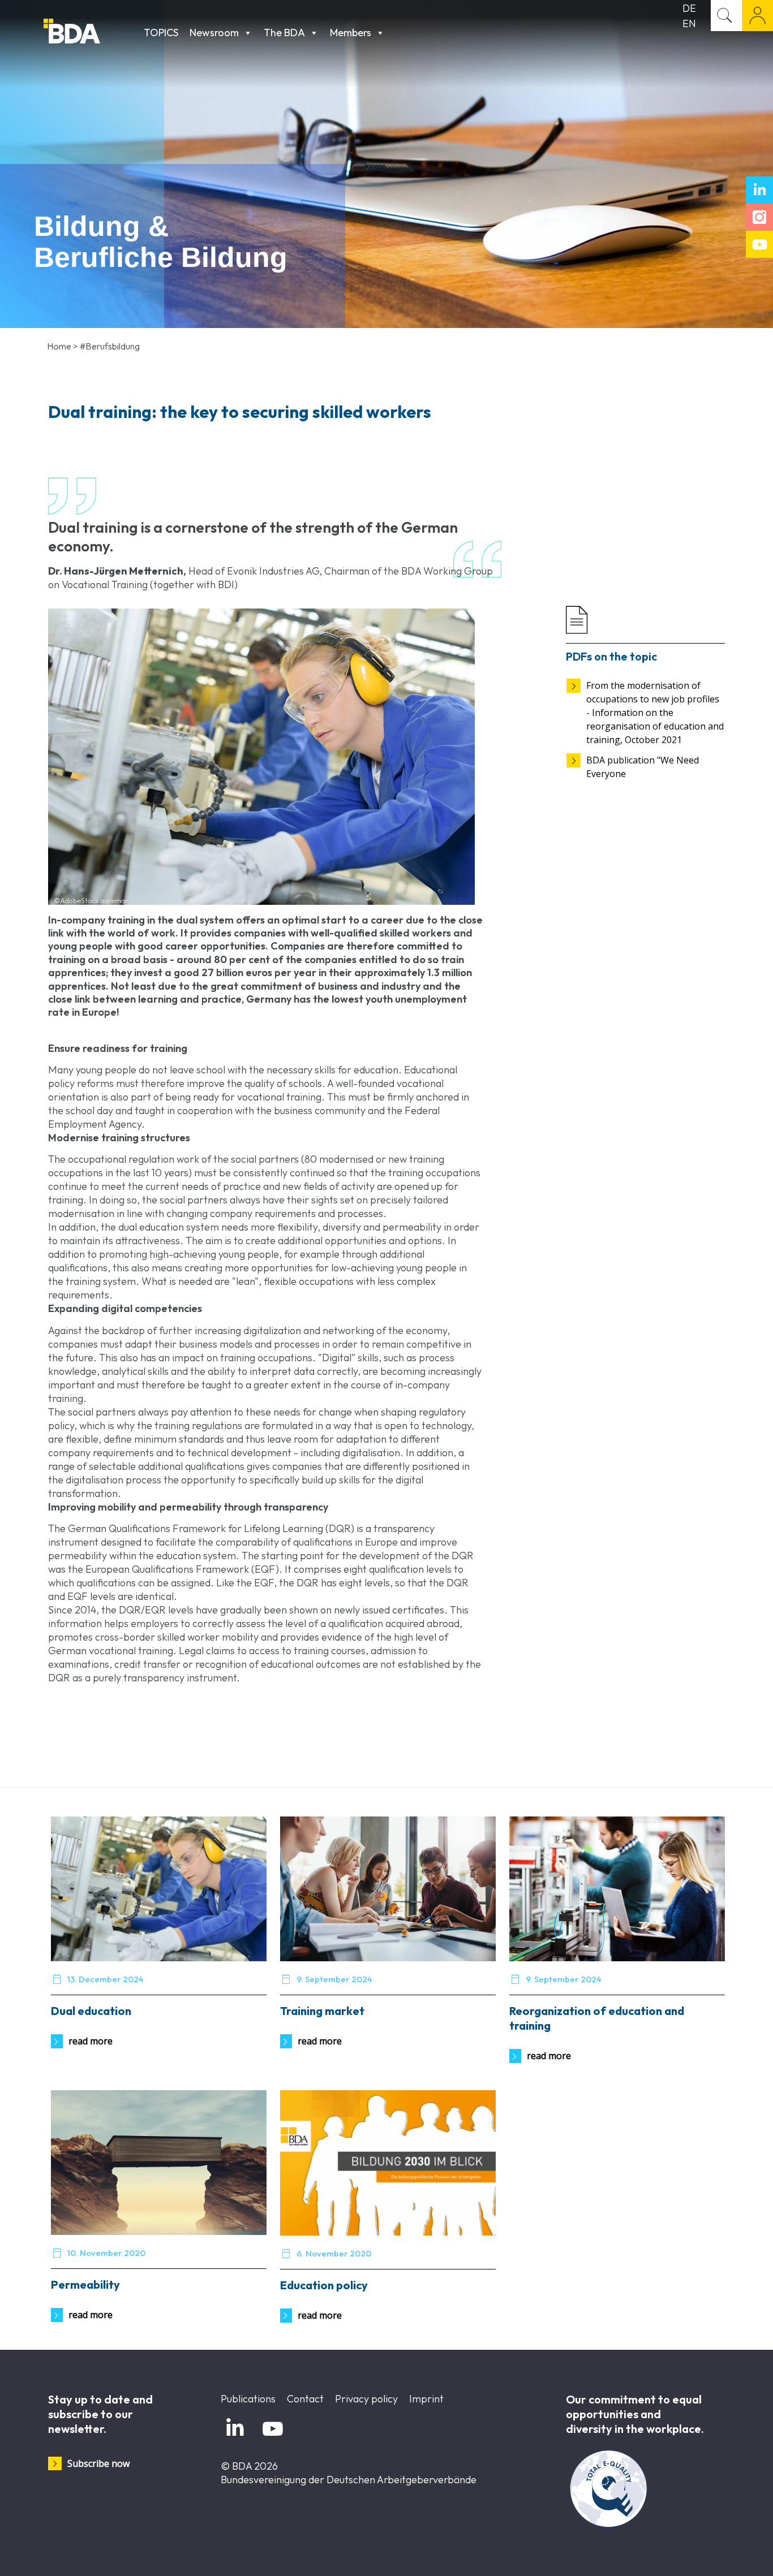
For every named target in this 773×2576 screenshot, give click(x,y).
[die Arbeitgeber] (91, 33)
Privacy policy (366, 2399)
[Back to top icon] (719, 2553)
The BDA (284, 33)
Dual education (91, 2011)
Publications (248, 2399)
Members (351, 33)
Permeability (85, 2284)
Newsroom (214, 33)
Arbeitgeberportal (757, 16)
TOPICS (161, 33)
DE (689, 8)
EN (689, 23)
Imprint (426, 2399)
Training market (322, 2011)
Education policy (324, 2285)
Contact (305, 2399)
